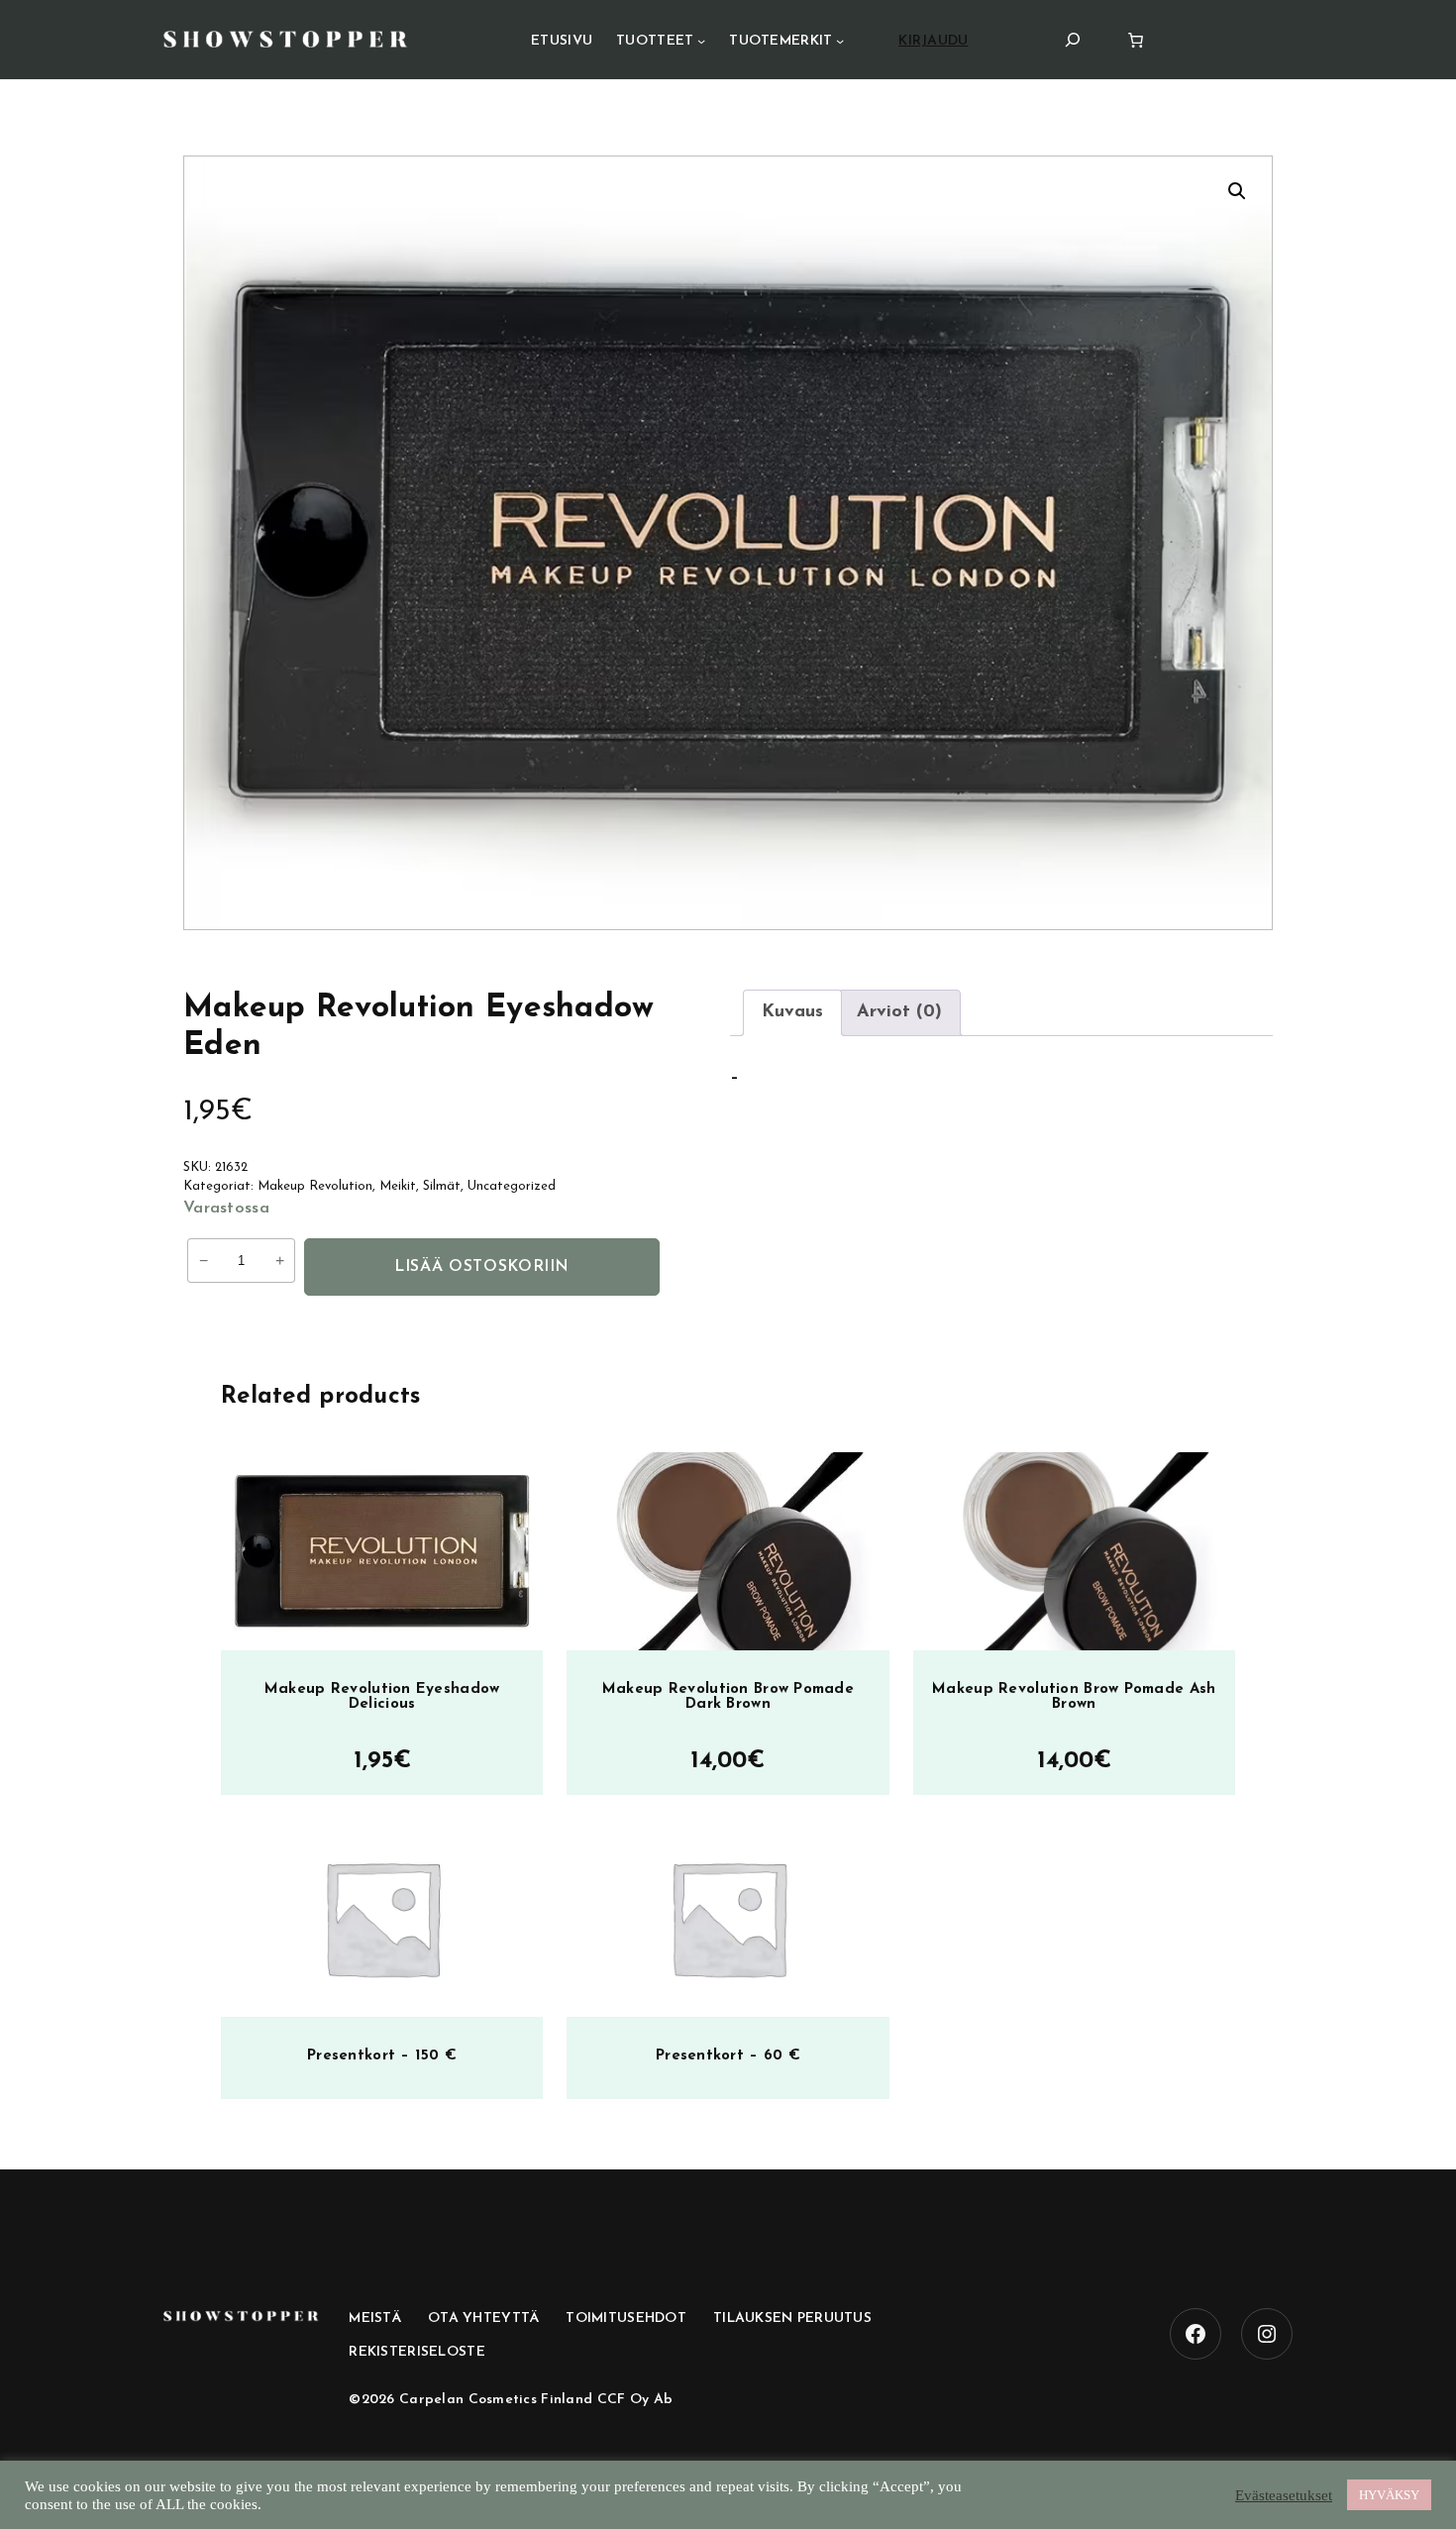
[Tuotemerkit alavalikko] (840, 41)
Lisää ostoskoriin (482, 1267)
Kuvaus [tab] (792, 1012)
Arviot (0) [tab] (899, 1012)
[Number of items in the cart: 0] (1136, 40)
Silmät (442, 1186)
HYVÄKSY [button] (1389, 2495)
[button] (1237, 191)
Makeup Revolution (315, 1186)
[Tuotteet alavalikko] (701, 41)
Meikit (398, 1186)
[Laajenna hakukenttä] (1073, 39)
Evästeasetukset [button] (1284, 2495)
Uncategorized (512, 1186)
